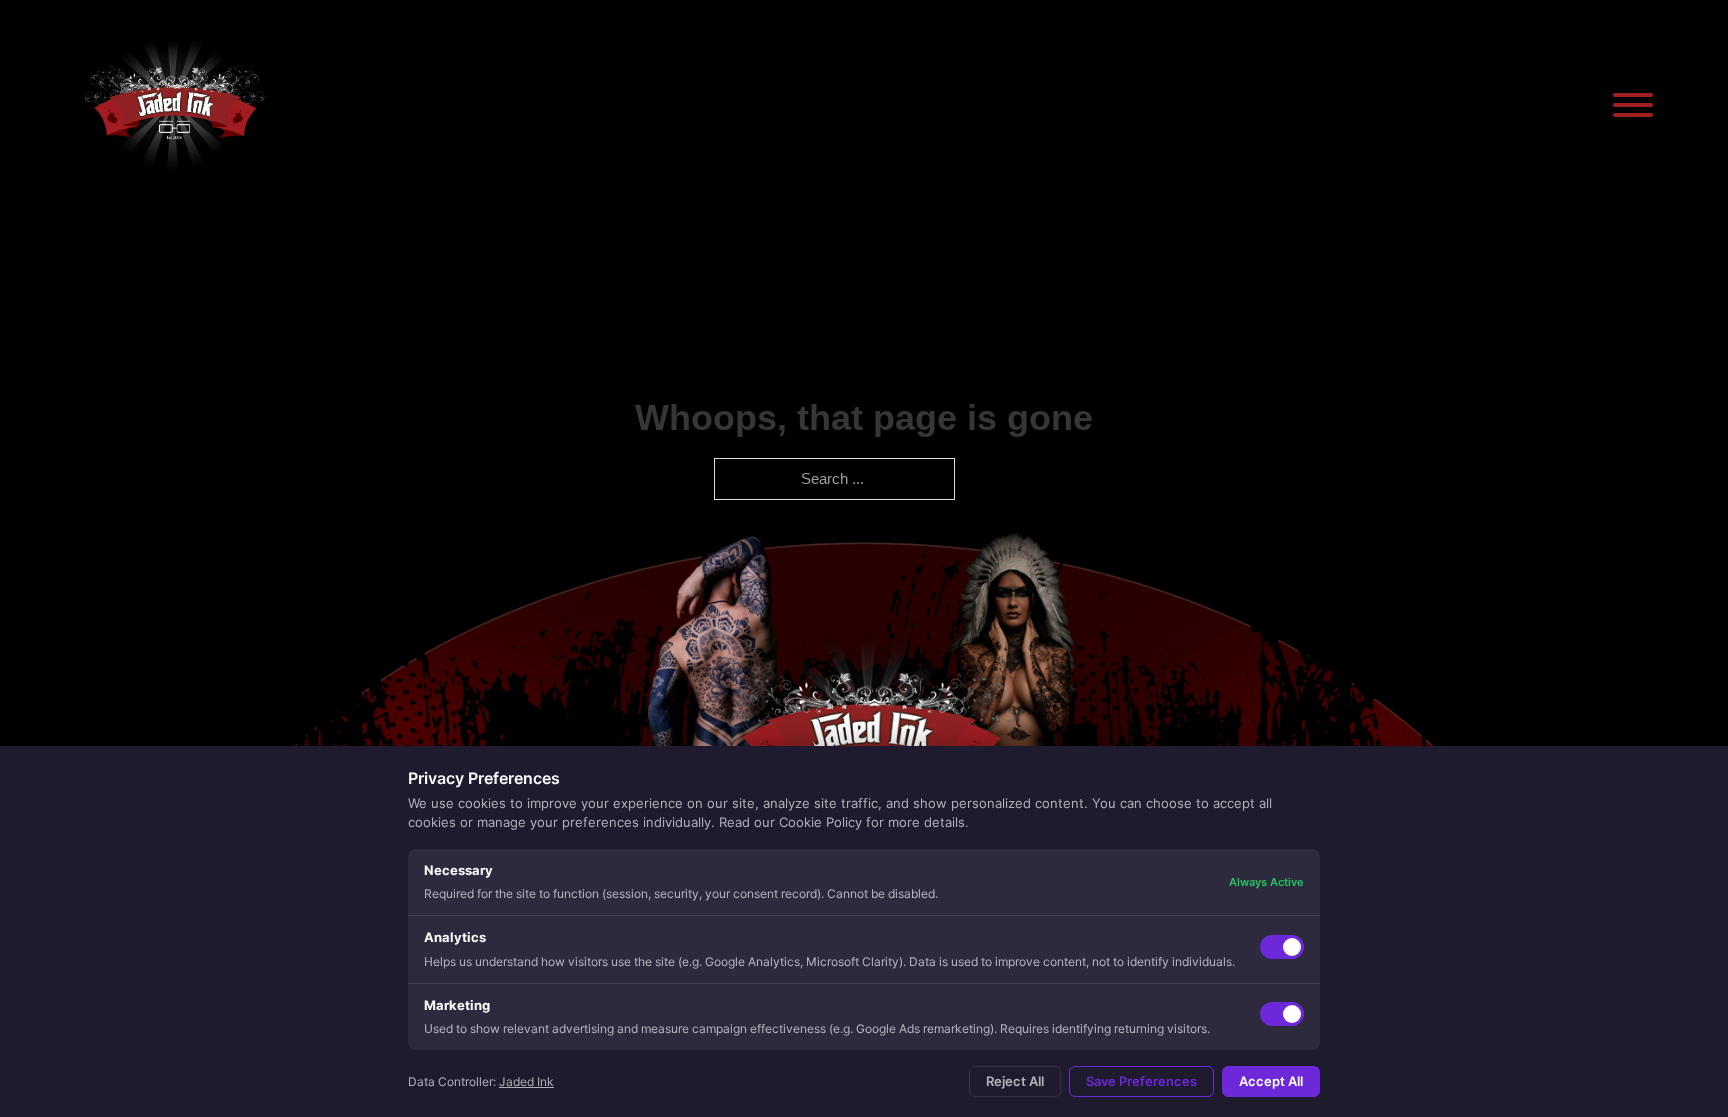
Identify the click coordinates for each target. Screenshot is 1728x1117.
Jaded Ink (526, 1081)
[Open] (1633, 105)
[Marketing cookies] (1282, 1014)
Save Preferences (1141, 1081)
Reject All (1015, 1081)
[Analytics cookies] (1282, 947)
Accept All (1271, 1081)
